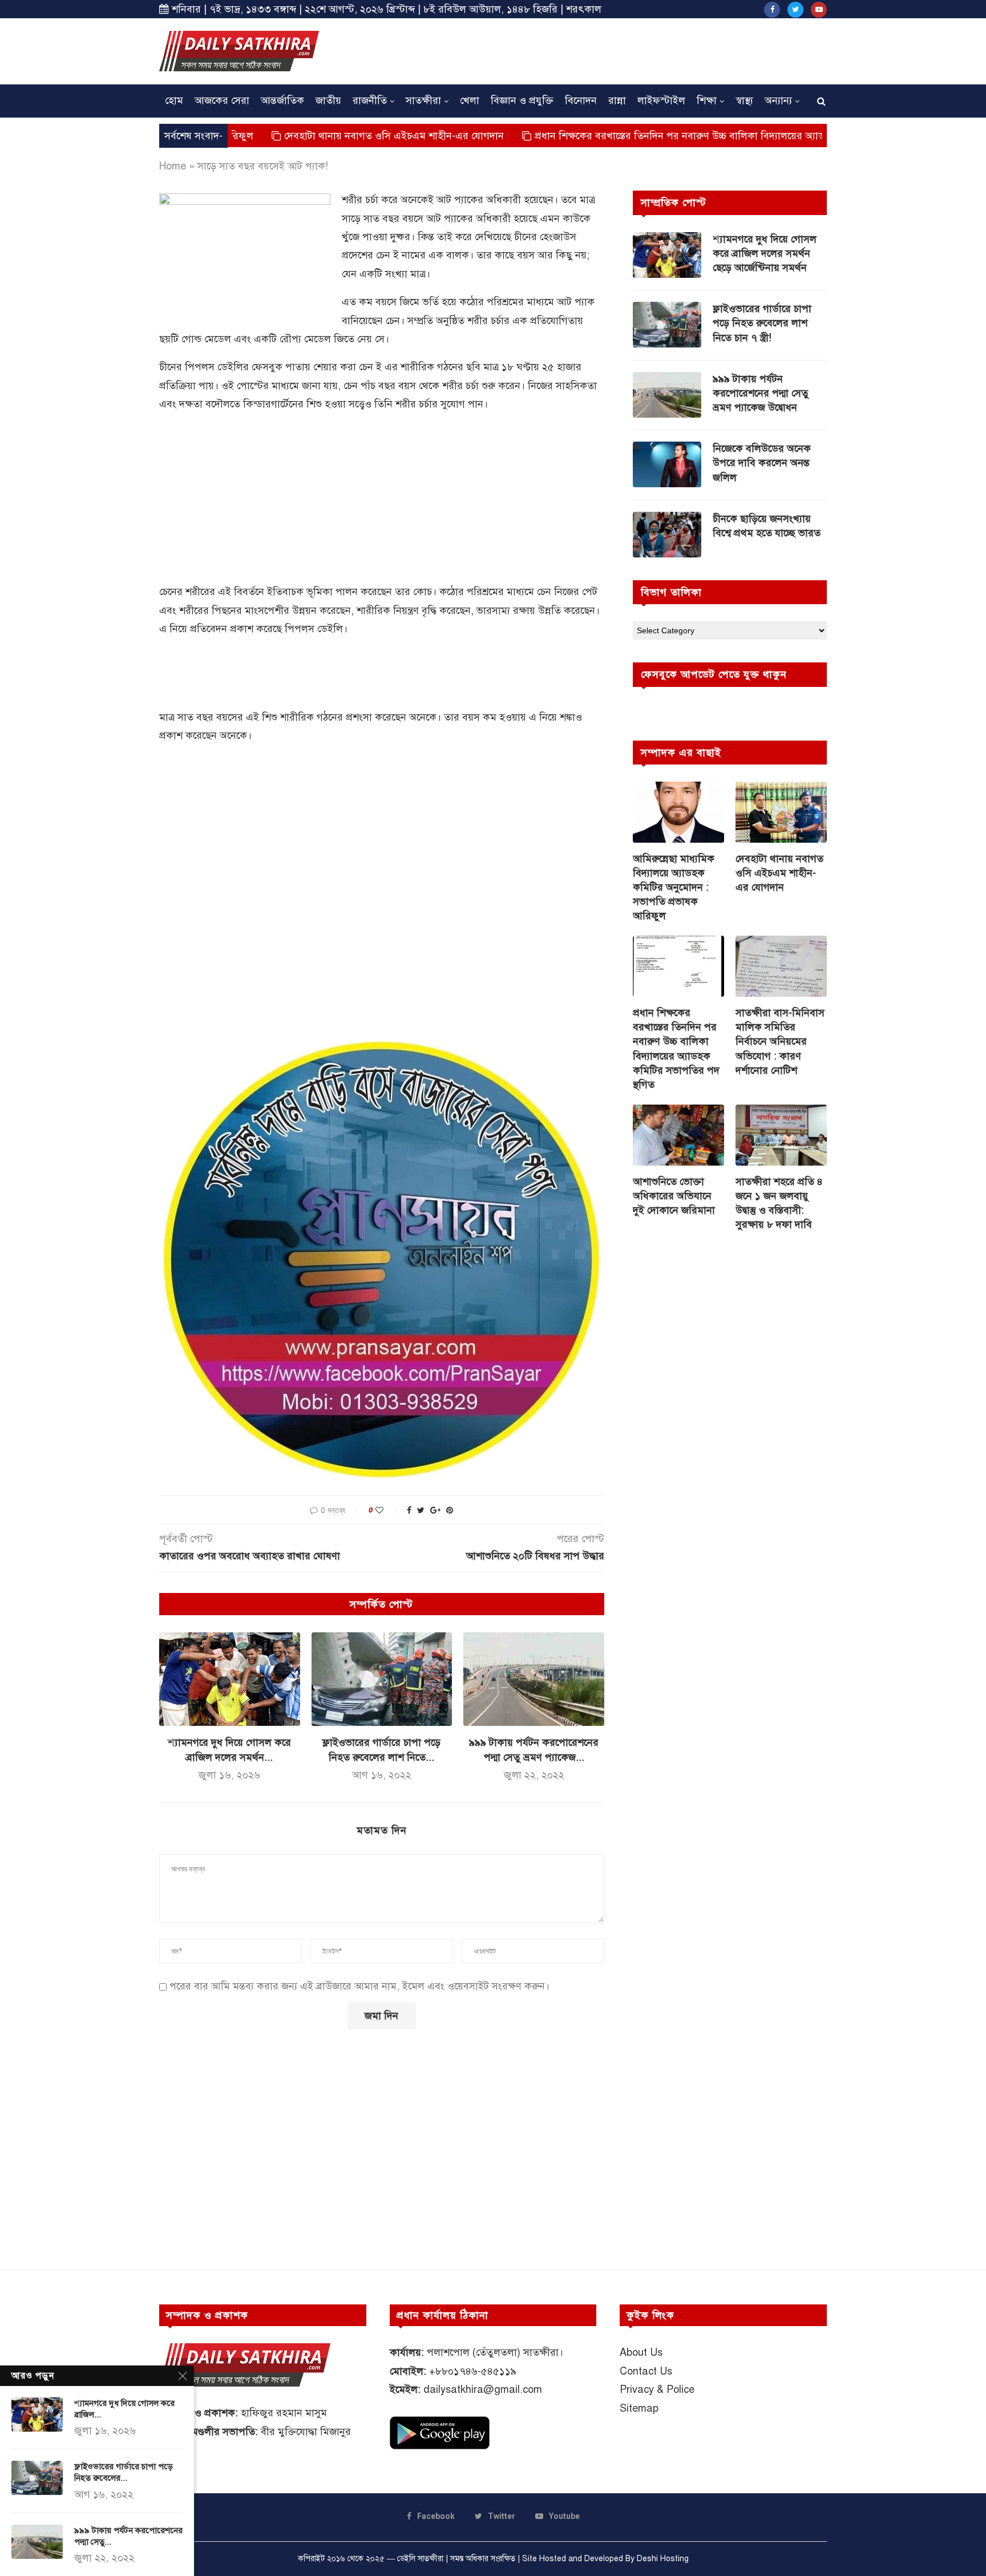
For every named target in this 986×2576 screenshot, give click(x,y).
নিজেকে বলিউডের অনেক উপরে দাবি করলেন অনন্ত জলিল (762, 463)
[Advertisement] (619, 50)
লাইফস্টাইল (661, 100)
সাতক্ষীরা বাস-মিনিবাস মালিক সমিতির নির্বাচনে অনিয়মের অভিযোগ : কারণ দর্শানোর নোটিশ (780, 1042)
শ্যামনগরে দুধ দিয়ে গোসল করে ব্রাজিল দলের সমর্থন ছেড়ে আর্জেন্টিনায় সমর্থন (765, 253)
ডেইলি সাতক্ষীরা (420, 2559)
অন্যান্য (778, 100)
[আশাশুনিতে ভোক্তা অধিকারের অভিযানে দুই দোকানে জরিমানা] (678, 1135)
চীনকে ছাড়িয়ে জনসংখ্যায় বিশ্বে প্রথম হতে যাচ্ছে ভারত (767, 526)
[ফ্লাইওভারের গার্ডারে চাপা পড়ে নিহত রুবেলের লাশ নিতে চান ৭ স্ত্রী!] (382, 1679)
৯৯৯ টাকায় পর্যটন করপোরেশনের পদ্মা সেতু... (128, 2536)
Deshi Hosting (663, 2559)
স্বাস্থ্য (744, 100)
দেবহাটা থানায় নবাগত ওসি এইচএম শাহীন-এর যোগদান (303, 136)
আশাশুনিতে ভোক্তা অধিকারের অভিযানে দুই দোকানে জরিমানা (674, 1196)
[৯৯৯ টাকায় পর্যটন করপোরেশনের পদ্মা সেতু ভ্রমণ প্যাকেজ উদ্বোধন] (534, 1679)
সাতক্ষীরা (423, 100)
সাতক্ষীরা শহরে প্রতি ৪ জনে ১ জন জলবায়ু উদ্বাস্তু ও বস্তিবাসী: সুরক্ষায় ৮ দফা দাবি (779, 1203)
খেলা (470, 100)
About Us (641, 2352)
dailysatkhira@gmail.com (483, 2389)
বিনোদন (581, 100)
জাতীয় (328, 100)
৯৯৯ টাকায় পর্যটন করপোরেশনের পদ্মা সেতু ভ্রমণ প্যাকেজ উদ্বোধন (761, 393)
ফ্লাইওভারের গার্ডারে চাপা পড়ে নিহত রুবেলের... (124, 2472)
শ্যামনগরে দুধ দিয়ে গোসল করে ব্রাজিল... (124, 2409)
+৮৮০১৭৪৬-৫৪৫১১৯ (473, 2371)
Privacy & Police (657, 2389)
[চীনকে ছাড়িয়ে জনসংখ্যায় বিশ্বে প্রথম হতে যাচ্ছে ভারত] (667, 535)
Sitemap (639, 2408)
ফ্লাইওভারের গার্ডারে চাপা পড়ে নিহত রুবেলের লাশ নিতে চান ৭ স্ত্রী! (762, 323)
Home (173, 166)
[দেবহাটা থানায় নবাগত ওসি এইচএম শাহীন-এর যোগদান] (781, 812)
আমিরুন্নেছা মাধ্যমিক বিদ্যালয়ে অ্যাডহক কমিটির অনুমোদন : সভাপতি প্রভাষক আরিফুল (674, 887)
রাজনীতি (370, 100)
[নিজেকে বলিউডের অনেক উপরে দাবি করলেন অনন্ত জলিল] (667, 464)
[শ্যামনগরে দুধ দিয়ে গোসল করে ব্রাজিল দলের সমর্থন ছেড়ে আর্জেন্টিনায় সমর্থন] (230, 1679)
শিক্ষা (707, 100)
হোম (174, 100)
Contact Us (646, 2371)
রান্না (617, 100)
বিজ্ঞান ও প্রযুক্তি (522, 100)
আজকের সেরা (222, 100)
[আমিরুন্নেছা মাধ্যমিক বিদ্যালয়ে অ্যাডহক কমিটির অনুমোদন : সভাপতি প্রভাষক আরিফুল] (678, 812)
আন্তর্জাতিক (282, 100)
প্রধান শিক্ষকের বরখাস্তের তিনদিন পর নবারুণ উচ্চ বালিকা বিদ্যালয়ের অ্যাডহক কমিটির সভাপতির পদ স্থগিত (653, 136)
